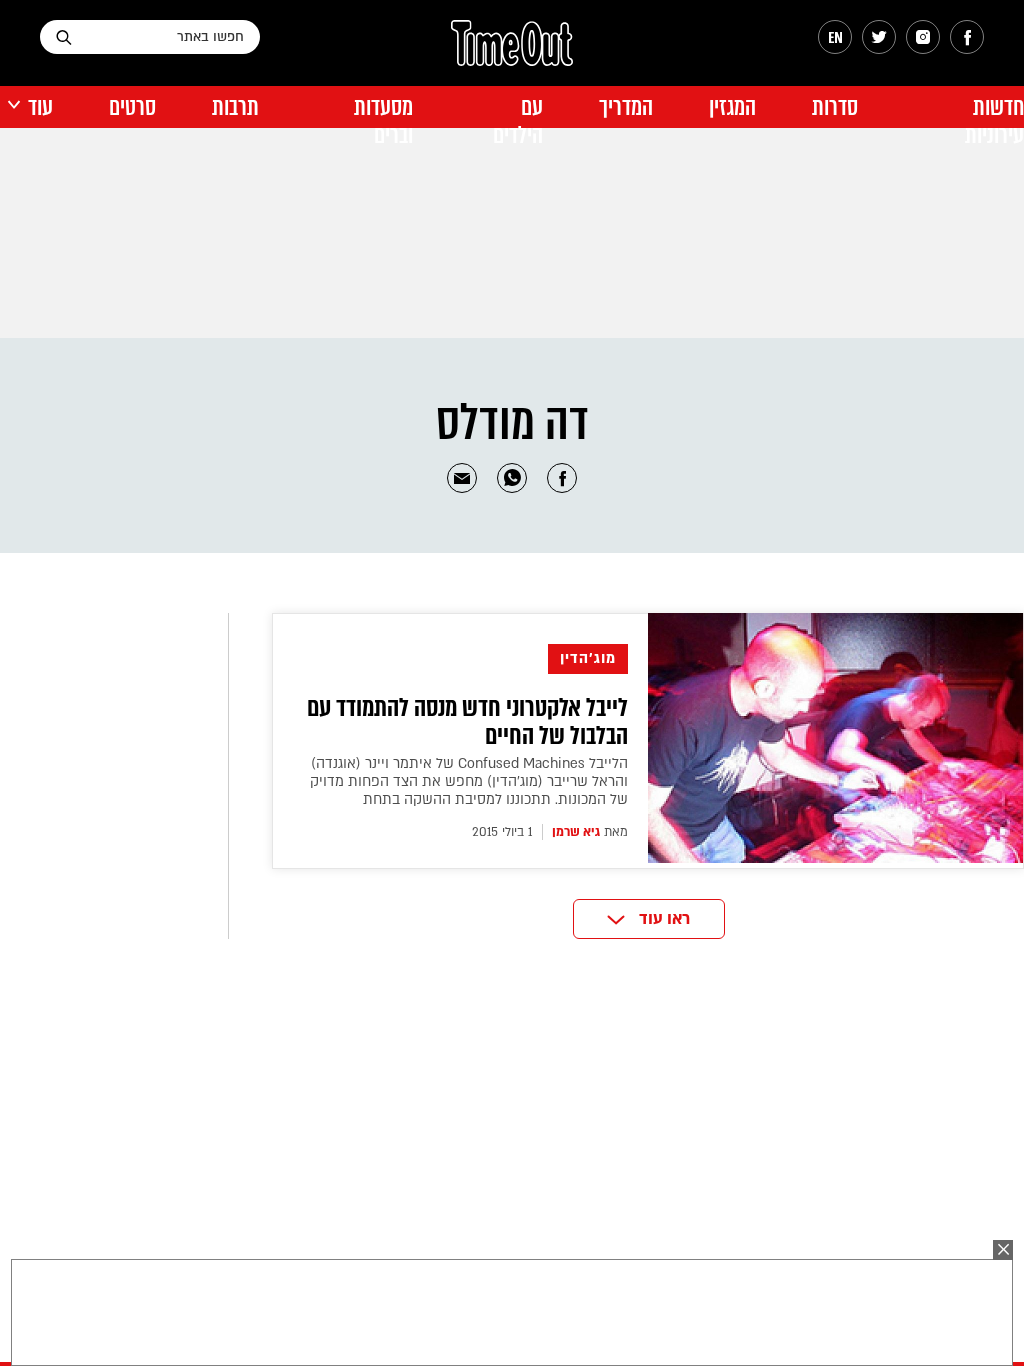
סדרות (835, 107)
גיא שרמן (576, 832)
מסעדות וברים (383, 121)
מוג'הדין (588, 658)
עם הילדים (518, 121)
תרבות (235, 107)
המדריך (626, 107)
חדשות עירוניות (994, 121)
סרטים (132, 107)
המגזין (732, 107)
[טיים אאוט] (512, 53)
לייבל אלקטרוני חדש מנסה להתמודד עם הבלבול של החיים (467, 722)
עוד (40, 107)
